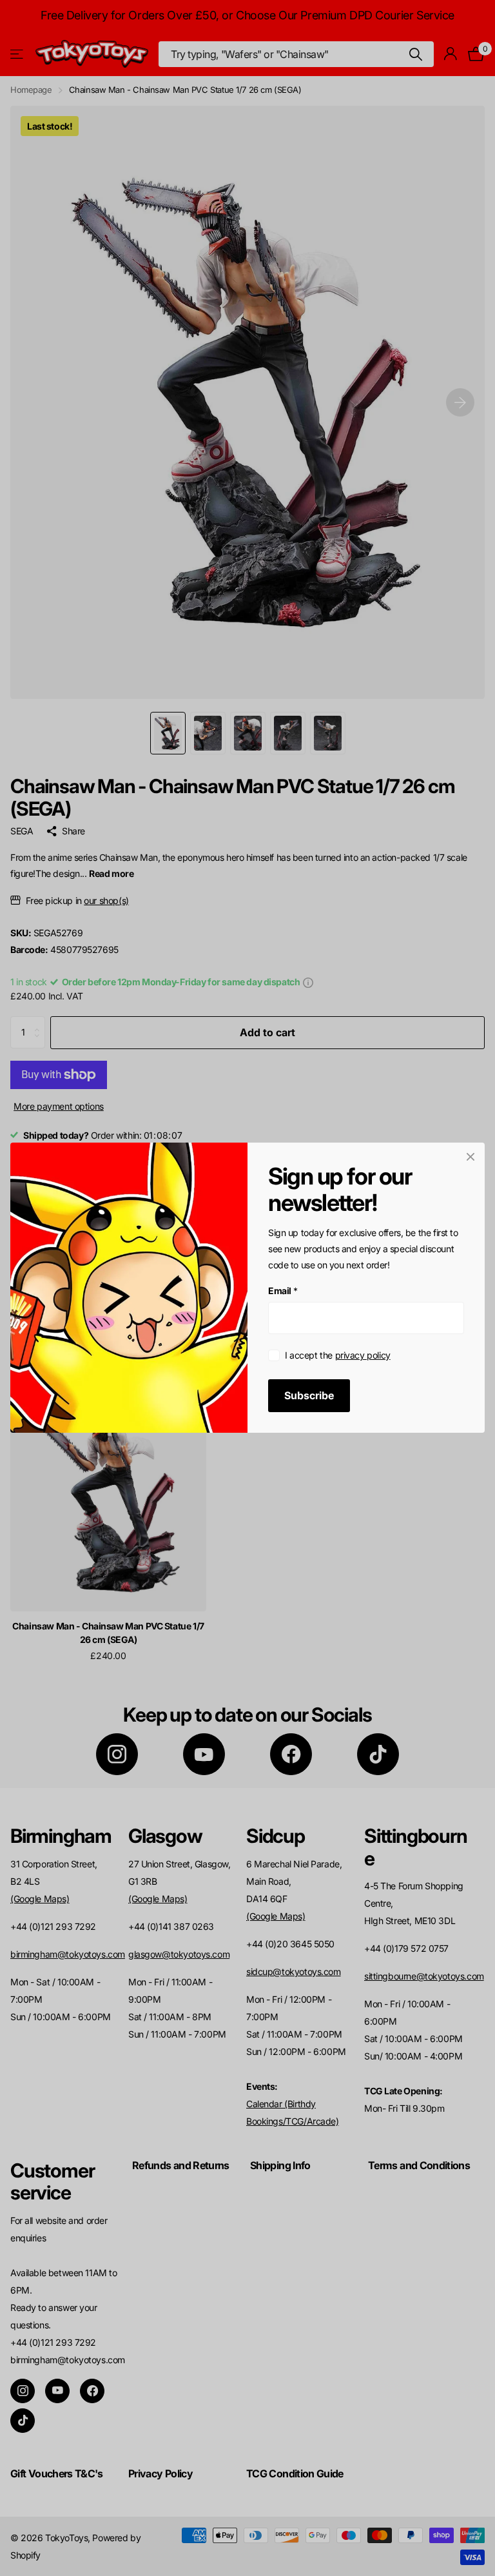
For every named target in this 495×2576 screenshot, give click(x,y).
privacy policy (363, 1355)
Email (283, 1291)
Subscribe (309, 1396)
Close (471, 1157)
